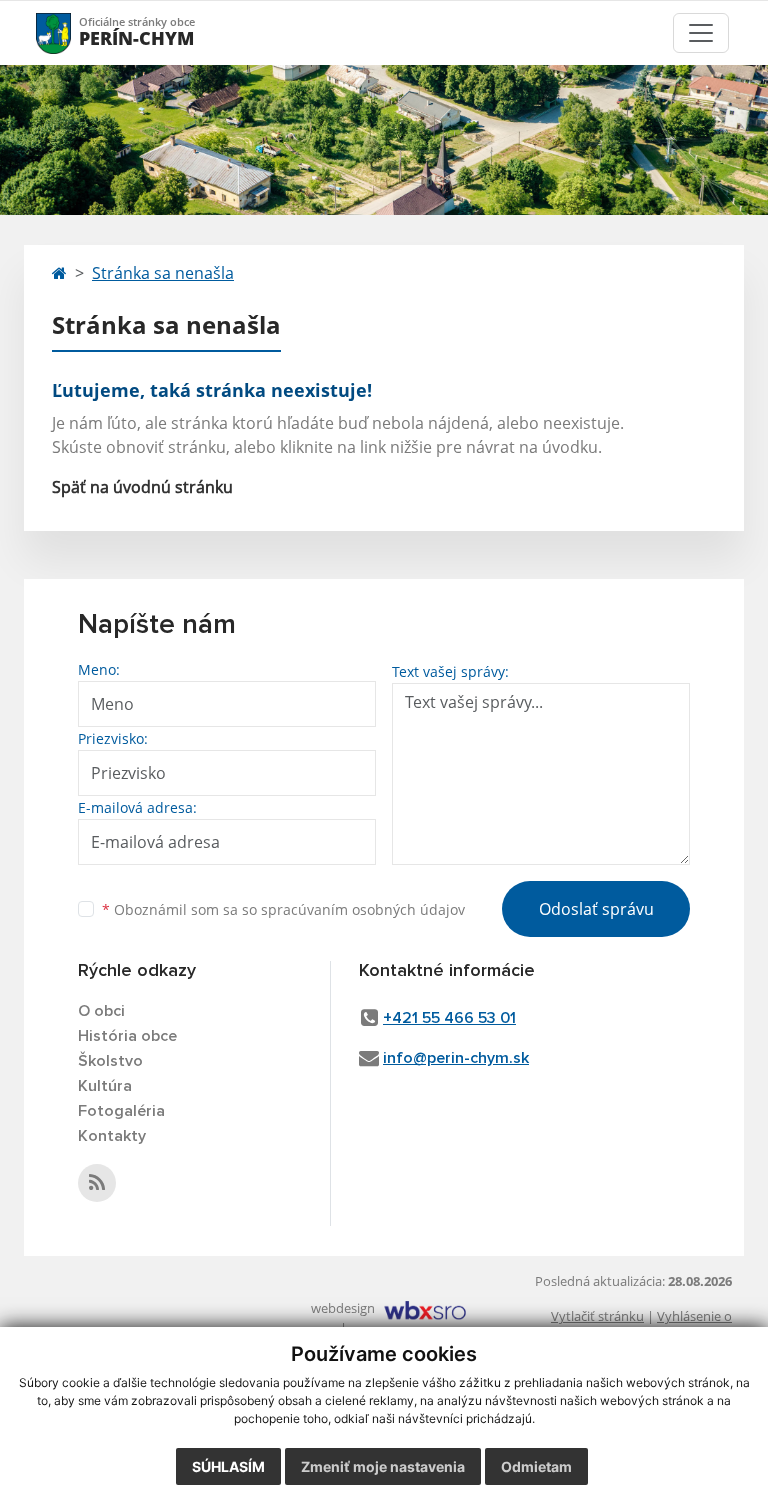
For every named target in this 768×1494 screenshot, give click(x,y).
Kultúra (105, 1086)
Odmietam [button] (536, 1466)
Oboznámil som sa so (283, 909)
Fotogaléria (121, 1111)
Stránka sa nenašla (163, 273)
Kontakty (112, 1136)
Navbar (72, 32)
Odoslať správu (596, 909)
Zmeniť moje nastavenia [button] (383, 1466)
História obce (127, 1036)
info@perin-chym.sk (456, 1058)
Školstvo (110, 1061)
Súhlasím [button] (228, 1466)
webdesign (343, 1308)
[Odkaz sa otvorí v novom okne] (97, 1183)
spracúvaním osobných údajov (363, 909)
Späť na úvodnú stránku (142, 487)
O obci (101, 1011)
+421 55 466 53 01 (449, 1018)
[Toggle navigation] (701, 33)
